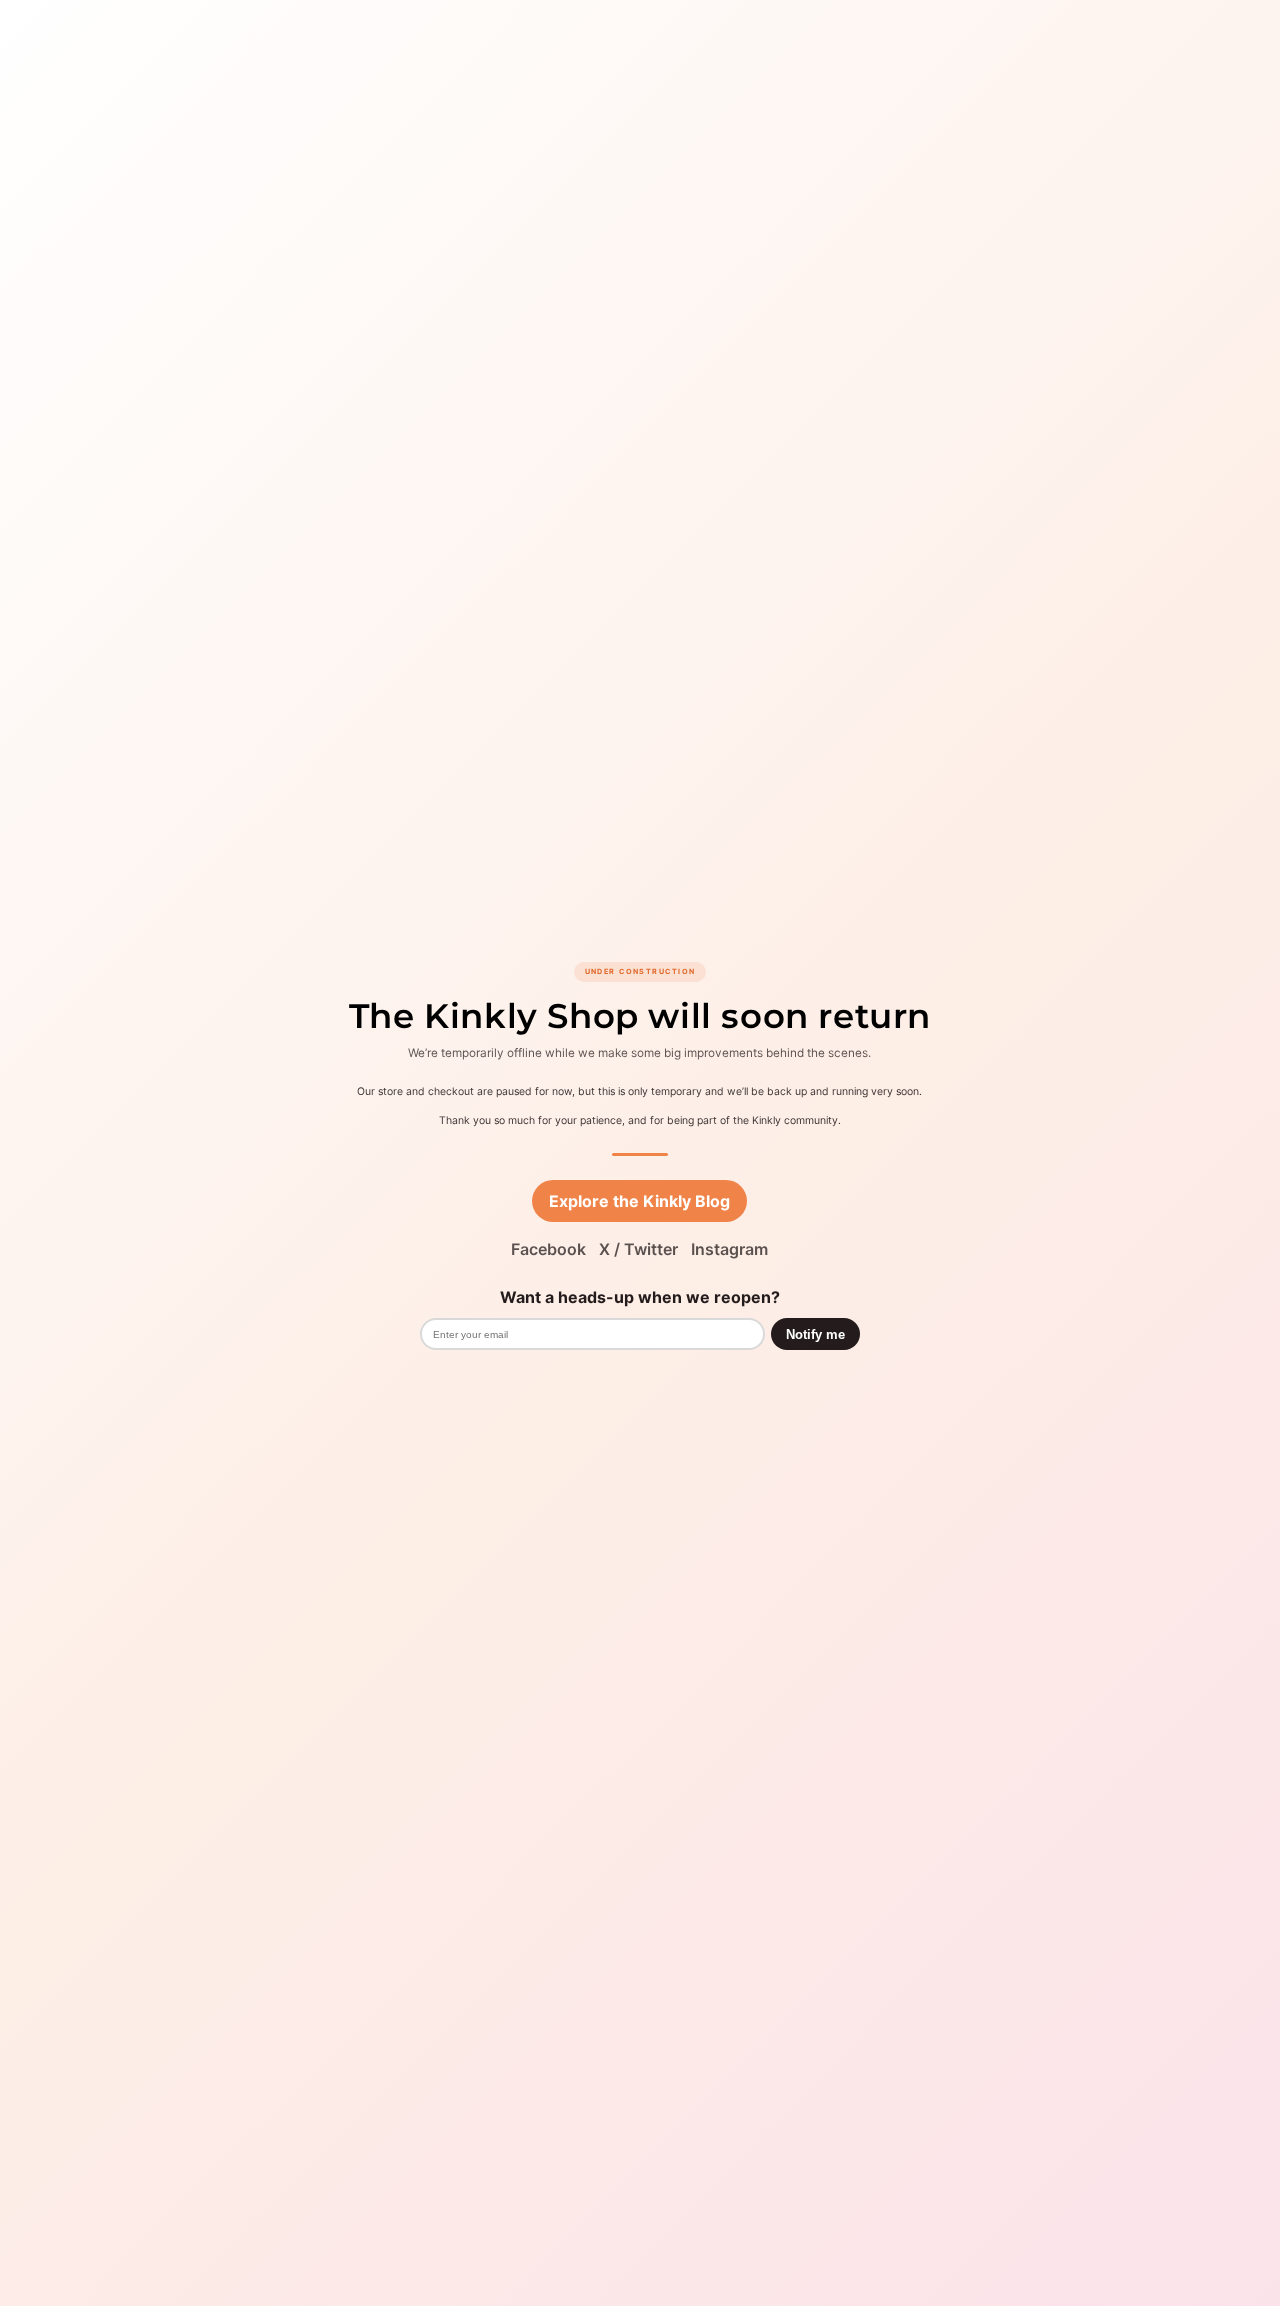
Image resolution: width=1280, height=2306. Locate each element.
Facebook (548, 1249)
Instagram (729, 1249)
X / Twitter (638, 1249)
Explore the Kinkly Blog (639, 1201)
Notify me (815, 1334)
